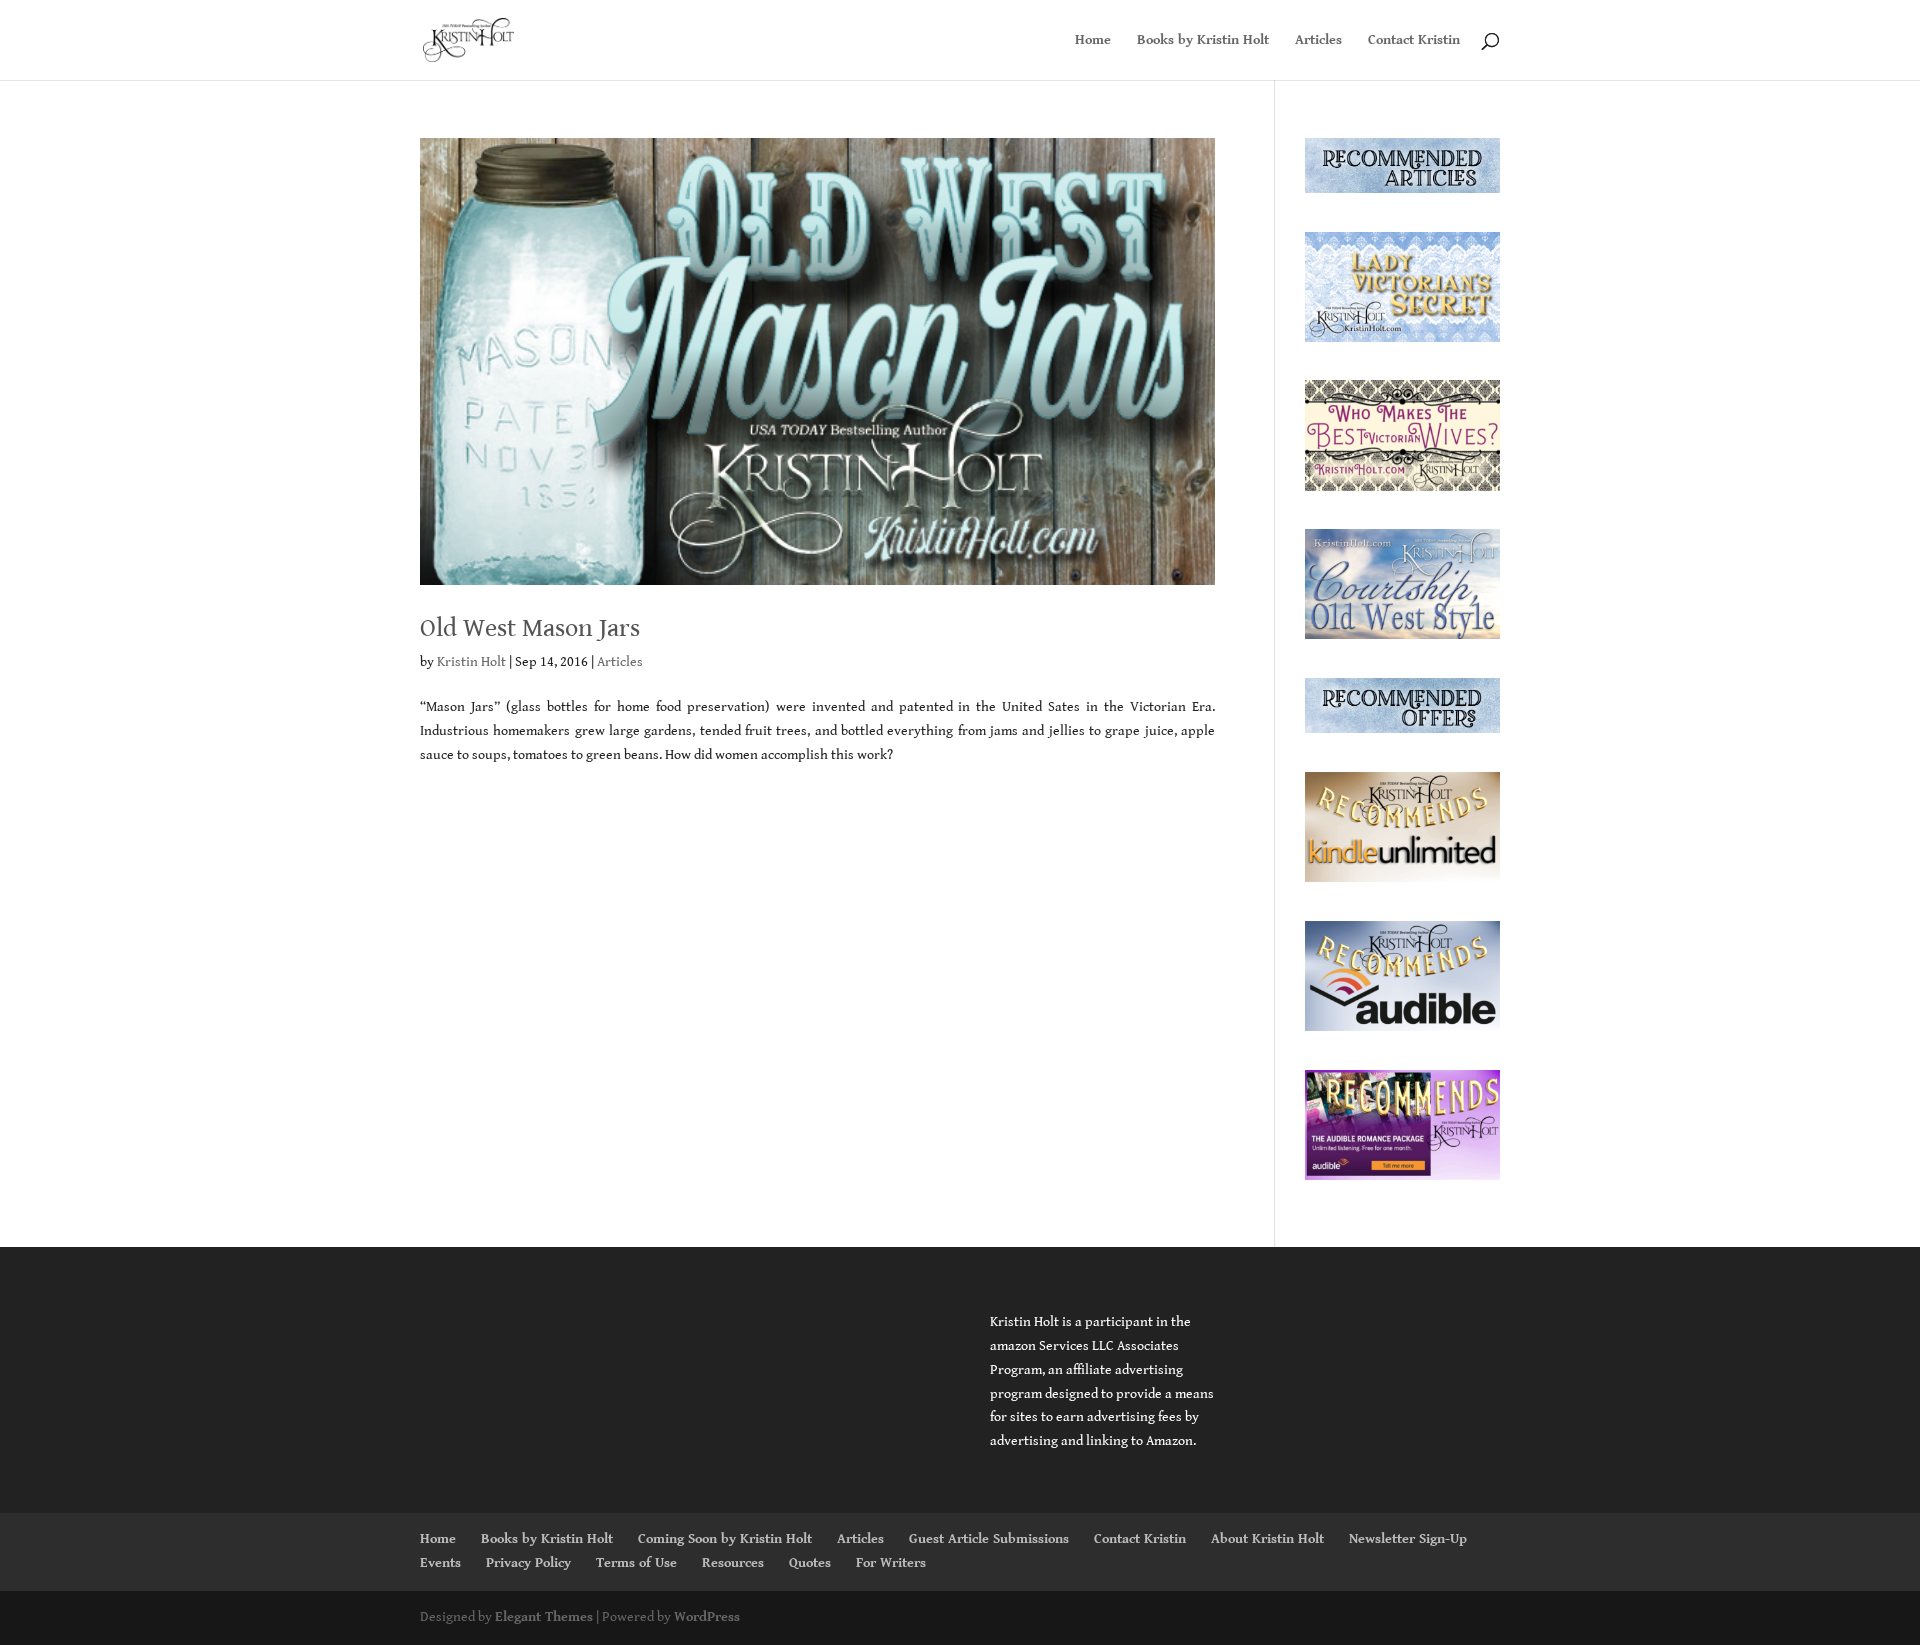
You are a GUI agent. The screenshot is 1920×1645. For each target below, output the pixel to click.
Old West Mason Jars (530, 628)
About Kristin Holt (1267, 1539)
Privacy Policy (528, 1563)
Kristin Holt (471, 662)
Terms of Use (636, 1563)
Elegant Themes (544, 1617)
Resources (733, 1563)
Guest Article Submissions (989, 1539)
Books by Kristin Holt (1203, 40)
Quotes (810, 1563)
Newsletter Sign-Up (1408, 1539)
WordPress (707, 1617)
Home (1093, 40)
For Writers (891, 1563)
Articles (1318, 40)
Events (440, 1563)
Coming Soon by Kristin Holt (725, 1539)
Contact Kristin (1414, 40)
